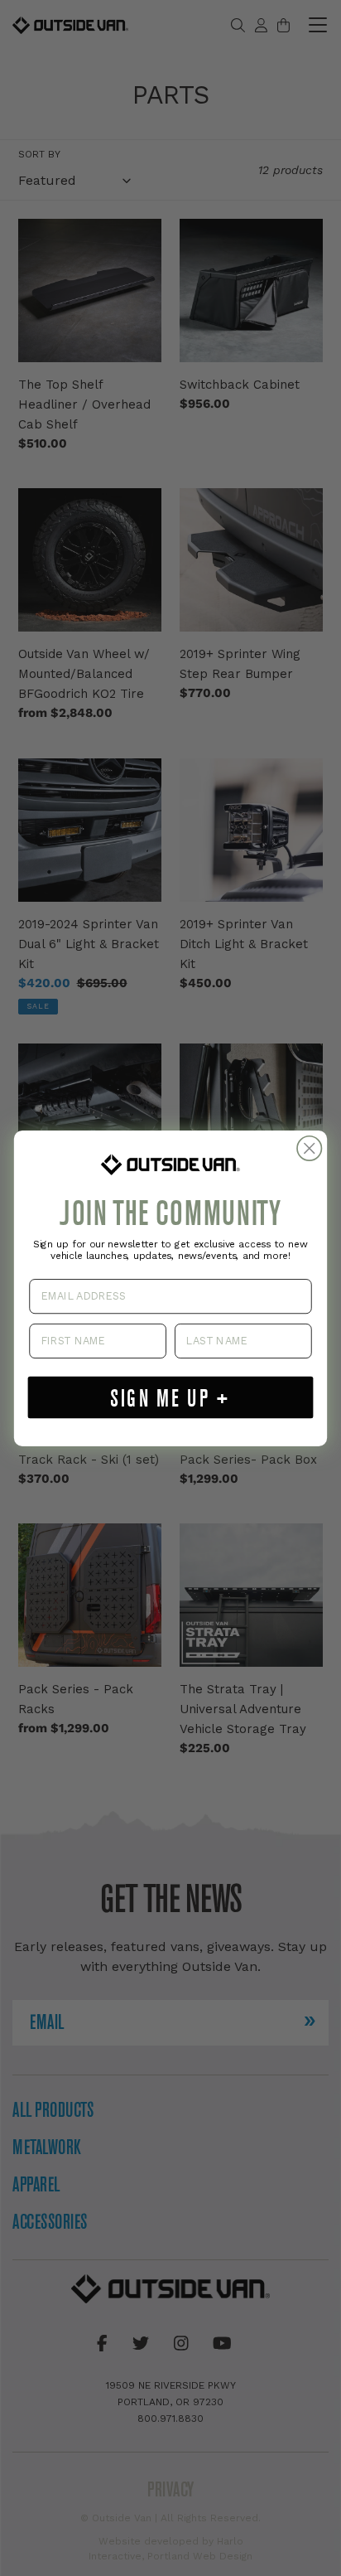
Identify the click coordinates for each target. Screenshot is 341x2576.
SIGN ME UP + (170, 1397)
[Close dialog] (309, 1148)
